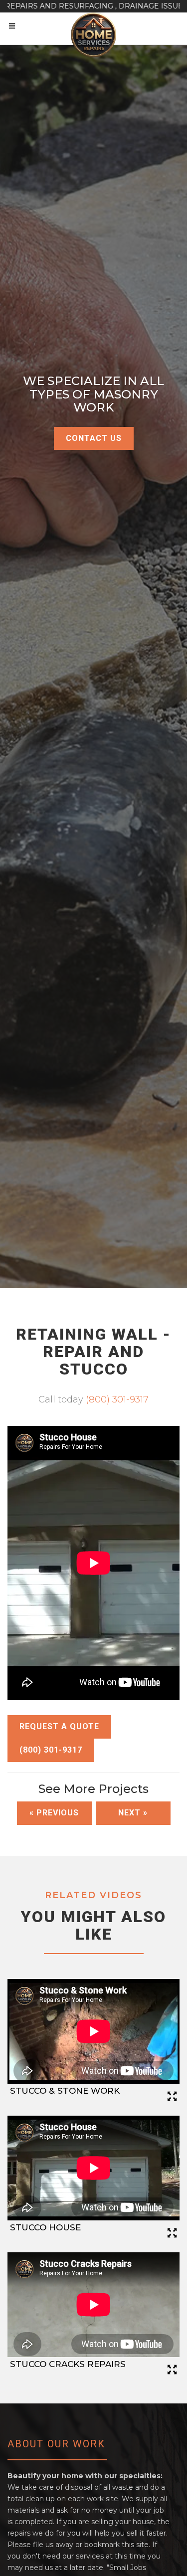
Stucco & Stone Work (65, 2091)
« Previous (54, 1813)
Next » (133, 1813)
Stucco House (45, 2227)
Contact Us (94, 438)
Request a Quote (59, 1726)
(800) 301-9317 (117, 1399)
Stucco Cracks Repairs (68, 2364)
